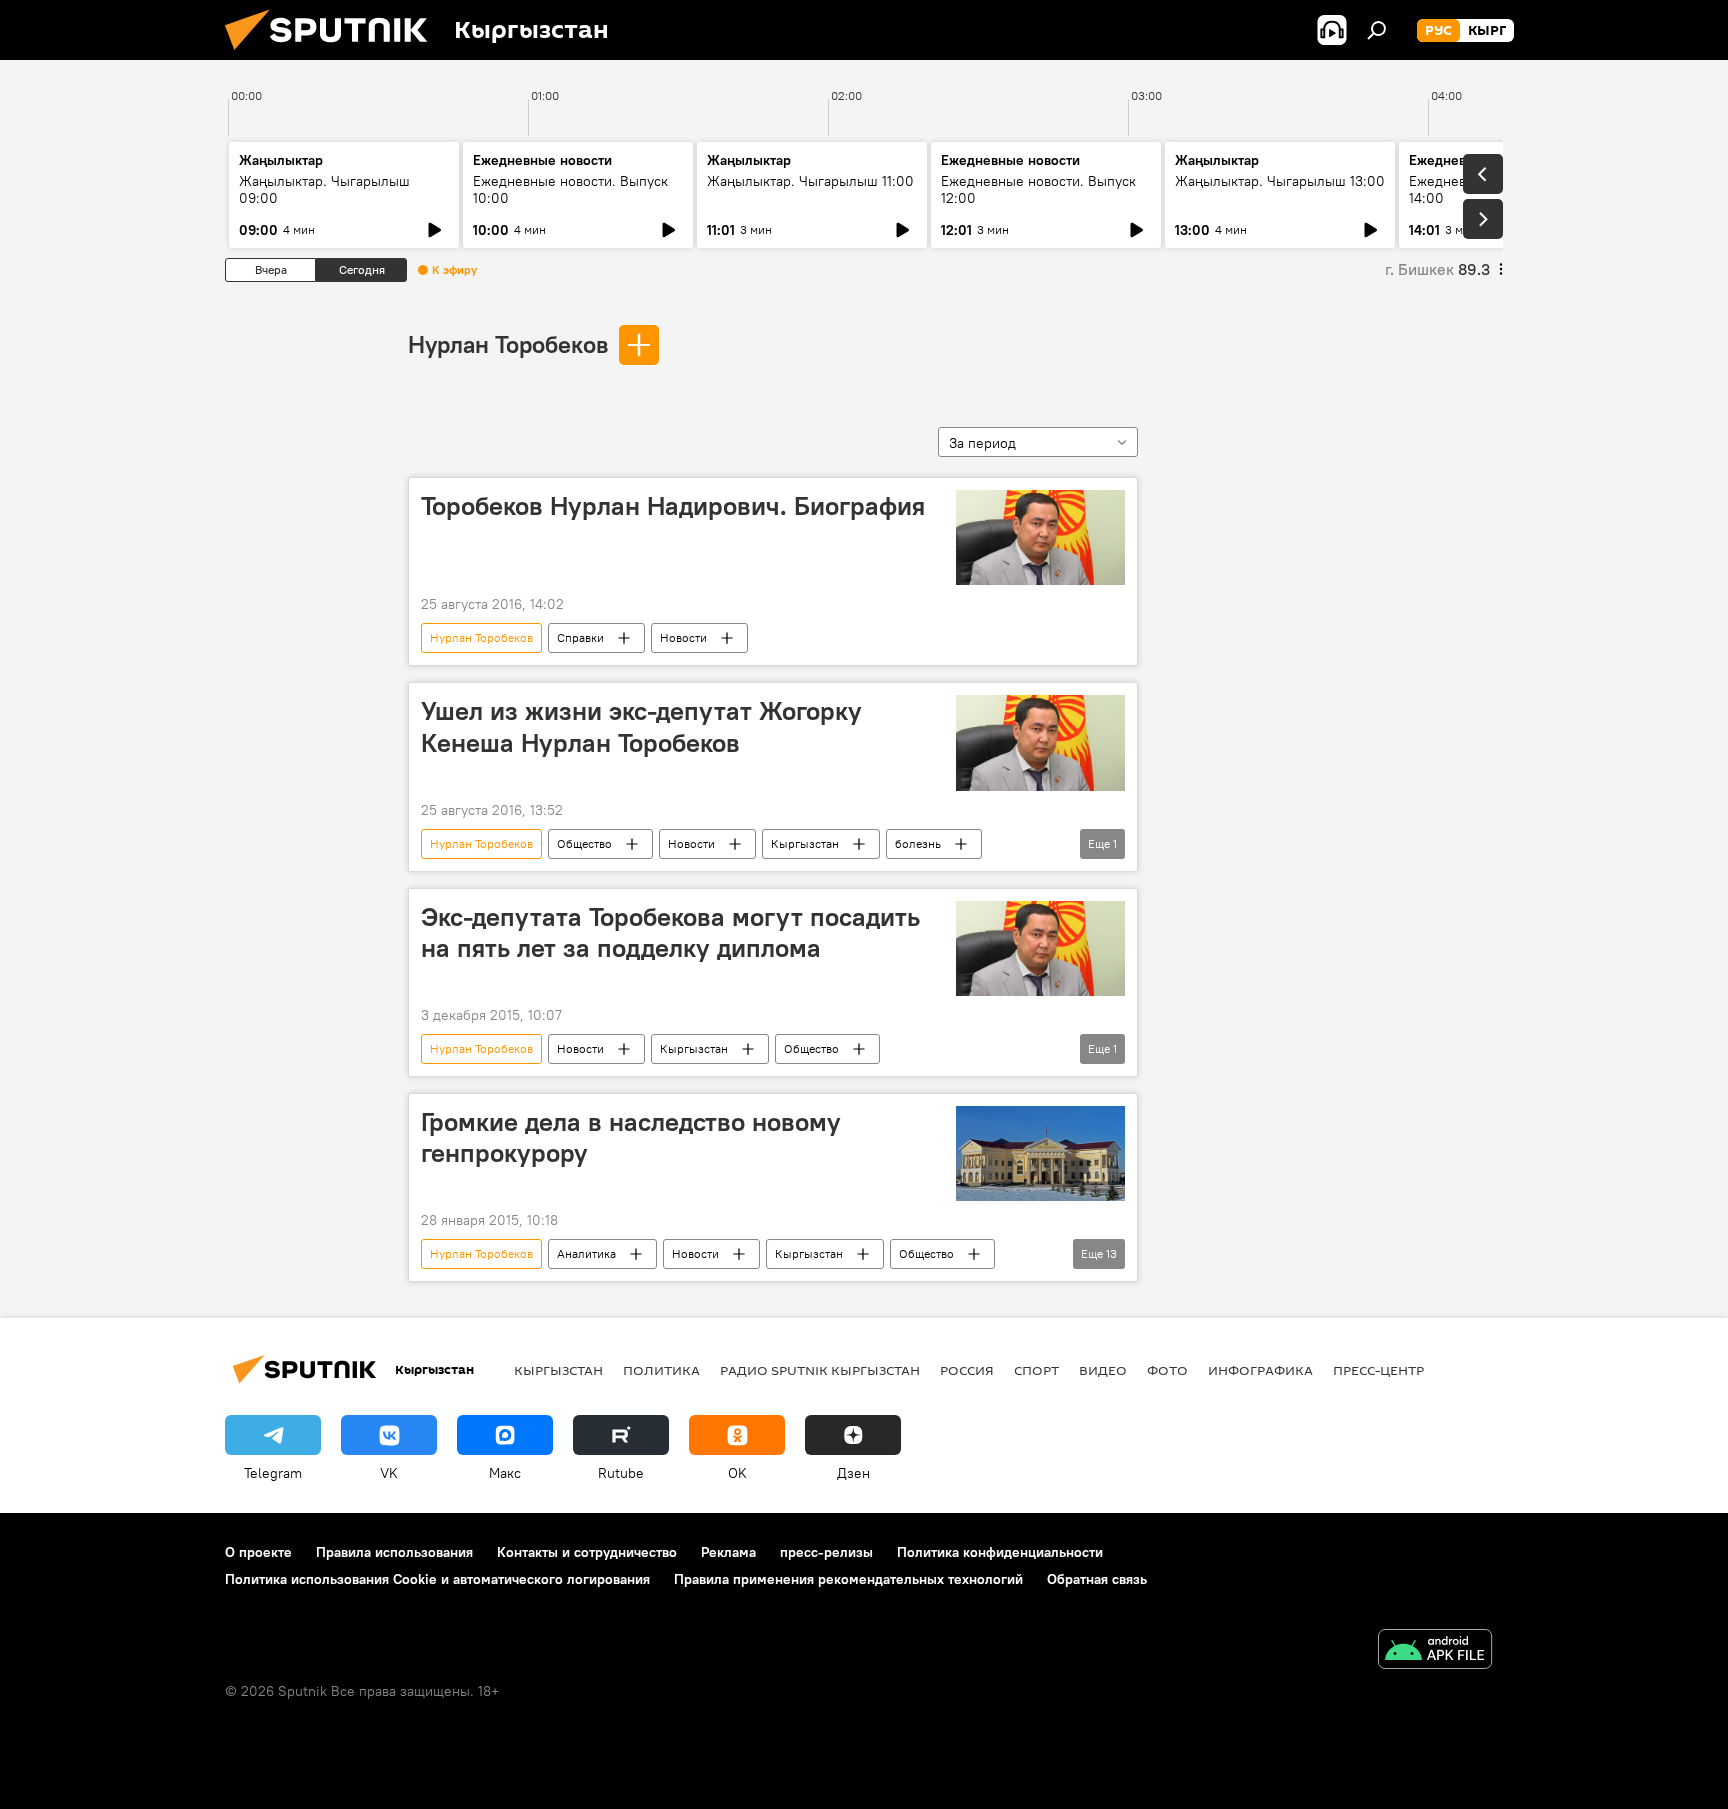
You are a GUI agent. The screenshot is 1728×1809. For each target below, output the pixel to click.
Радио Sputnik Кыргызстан (820, 1370)
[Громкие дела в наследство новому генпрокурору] (1040, 1153)
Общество (584, 843)
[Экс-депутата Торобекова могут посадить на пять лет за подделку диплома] (1040, 948)
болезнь (918, 843)
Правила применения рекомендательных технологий (848, 1579)
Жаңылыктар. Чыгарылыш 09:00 (324, 189)
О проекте (258, 1552)
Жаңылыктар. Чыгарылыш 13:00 (1280, 181)
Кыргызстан (805, 843)
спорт (1036, 1370)
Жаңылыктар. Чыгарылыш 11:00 (810, 181)
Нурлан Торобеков (508, 344)
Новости (683, 637)
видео (1103, 1370)
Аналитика (586, 1253)
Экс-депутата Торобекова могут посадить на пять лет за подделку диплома (670, 932)
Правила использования (394, 1552)
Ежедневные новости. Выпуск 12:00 (1038, 189)
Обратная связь (1097, 1579)
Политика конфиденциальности (1000, 1552)
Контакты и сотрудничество (587, 1552)
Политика (661, 1370)
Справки (580, 637)
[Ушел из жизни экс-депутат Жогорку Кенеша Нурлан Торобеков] (1040, 742)
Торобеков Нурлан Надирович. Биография (673, 506)
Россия (967, 1370)
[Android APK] (1435, 1651)
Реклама (728, 1552)
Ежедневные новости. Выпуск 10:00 (570, 189)
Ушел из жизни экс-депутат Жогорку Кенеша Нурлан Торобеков (641, 726)
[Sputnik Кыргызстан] (334, 55)
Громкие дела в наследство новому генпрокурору (631, 1137)
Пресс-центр (1378, 1370)
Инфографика (1260, 1370)
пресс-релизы (826, 1552)
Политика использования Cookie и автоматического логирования (437, 1579)
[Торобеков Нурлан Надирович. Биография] (1040, 537)
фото (1167, 1370)
